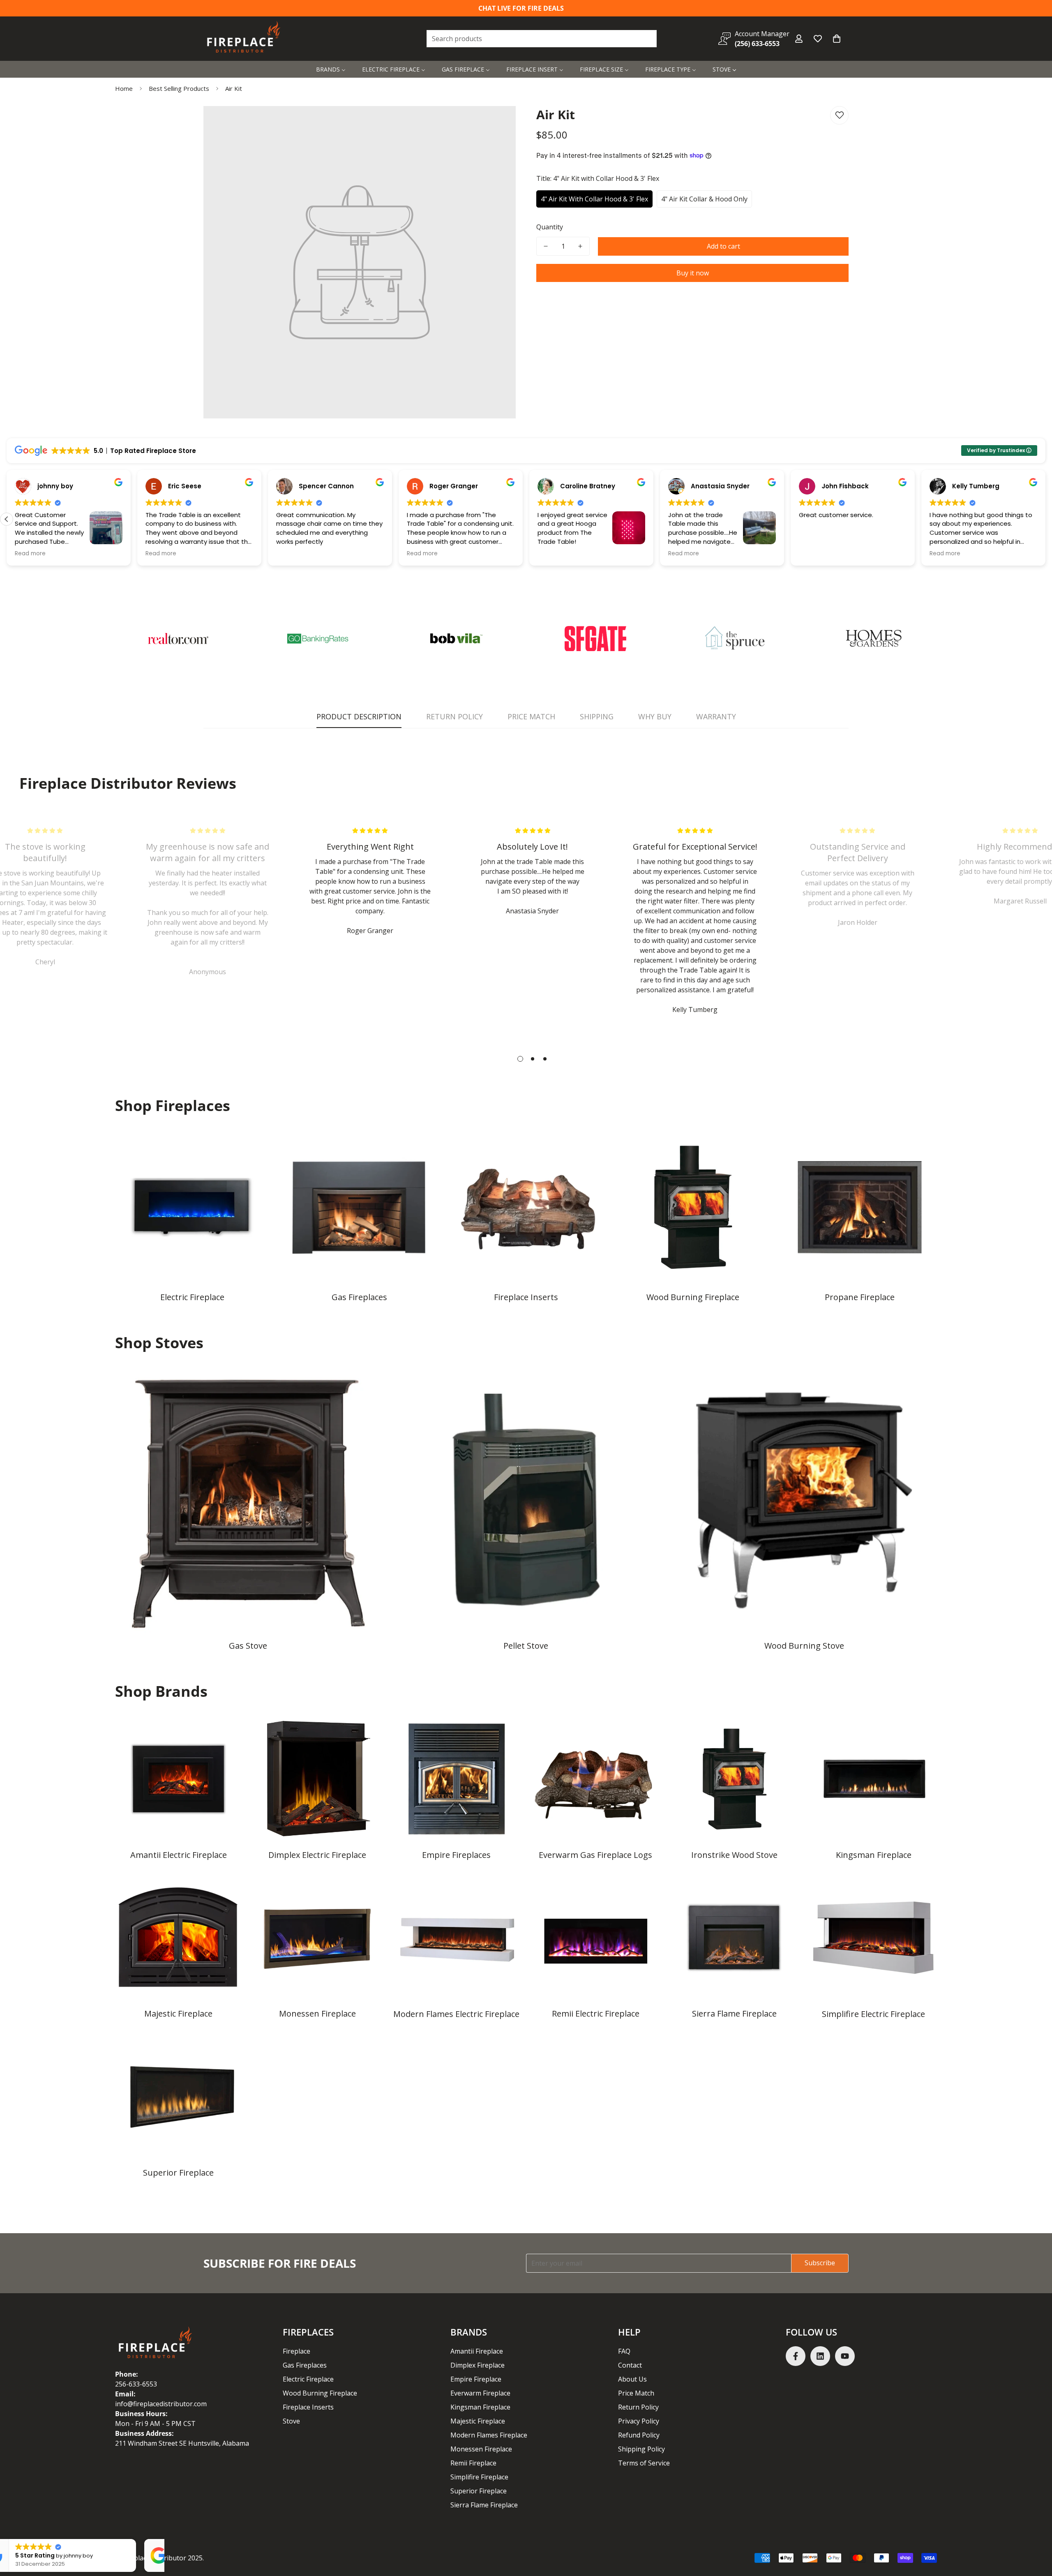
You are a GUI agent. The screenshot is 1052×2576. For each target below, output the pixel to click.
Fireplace (296, 2351)
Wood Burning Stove (804, 1646)
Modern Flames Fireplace (489, 2435)
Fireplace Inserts (526, 1297)
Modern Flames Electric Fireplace (456, 2014)
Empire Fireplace (476, 2379)
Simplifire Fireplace (479, 2477)
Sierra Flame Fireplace (734, 2013)
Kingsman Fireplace (874, 1855)
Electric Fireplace (192, 1297)
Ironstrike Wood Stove (734, 1855)
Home (124, 88)
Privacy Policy (639, 2421)
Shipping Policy (641, 2449)
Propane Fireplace (860, 1297)
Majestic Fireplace (178, 2013)
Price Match (636, 2393)
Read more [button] (30, 554)
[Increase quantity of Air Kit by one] (580, 246)
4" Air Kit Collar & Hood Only (704, 199)
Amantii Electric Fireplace (179, 1855)
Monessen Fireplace (317, 2013)
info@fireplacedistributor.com (161, 2404)
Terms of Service (644, 2463)
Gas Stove (248, 1646)
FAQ (624, 2351)
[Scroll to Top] (1036, 2531)
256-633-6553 (136, 2384)
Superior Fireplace (178, 2173)
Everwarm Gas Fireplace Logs (595, 1855)
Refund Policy (639, 2435)
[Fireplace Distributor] (245, 39)
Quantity (550, 227)
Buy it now (693, 273)
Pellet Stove (526, 1646)
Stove (291, 2421)
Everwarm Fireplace (480, 2393)
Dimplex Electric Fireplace (317, 1855)
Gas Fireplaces (359, 1297)
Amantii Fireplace (477, 2351)
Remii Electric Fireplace (596, 2013)
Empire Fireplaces (456, 1855)
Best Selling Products (179, 88)
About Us (632, 2379)
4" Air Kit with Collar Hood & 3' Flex (594, 199)
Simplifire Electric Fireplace (873, 2014)
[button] (837, 39)
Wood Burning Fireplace (693, 1297)
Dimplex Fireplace (478, 2365)
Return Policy (638, 2407)
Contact (630, 2365)
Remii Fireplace (473, 2463)
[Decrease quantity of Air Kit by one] (546, 246)
